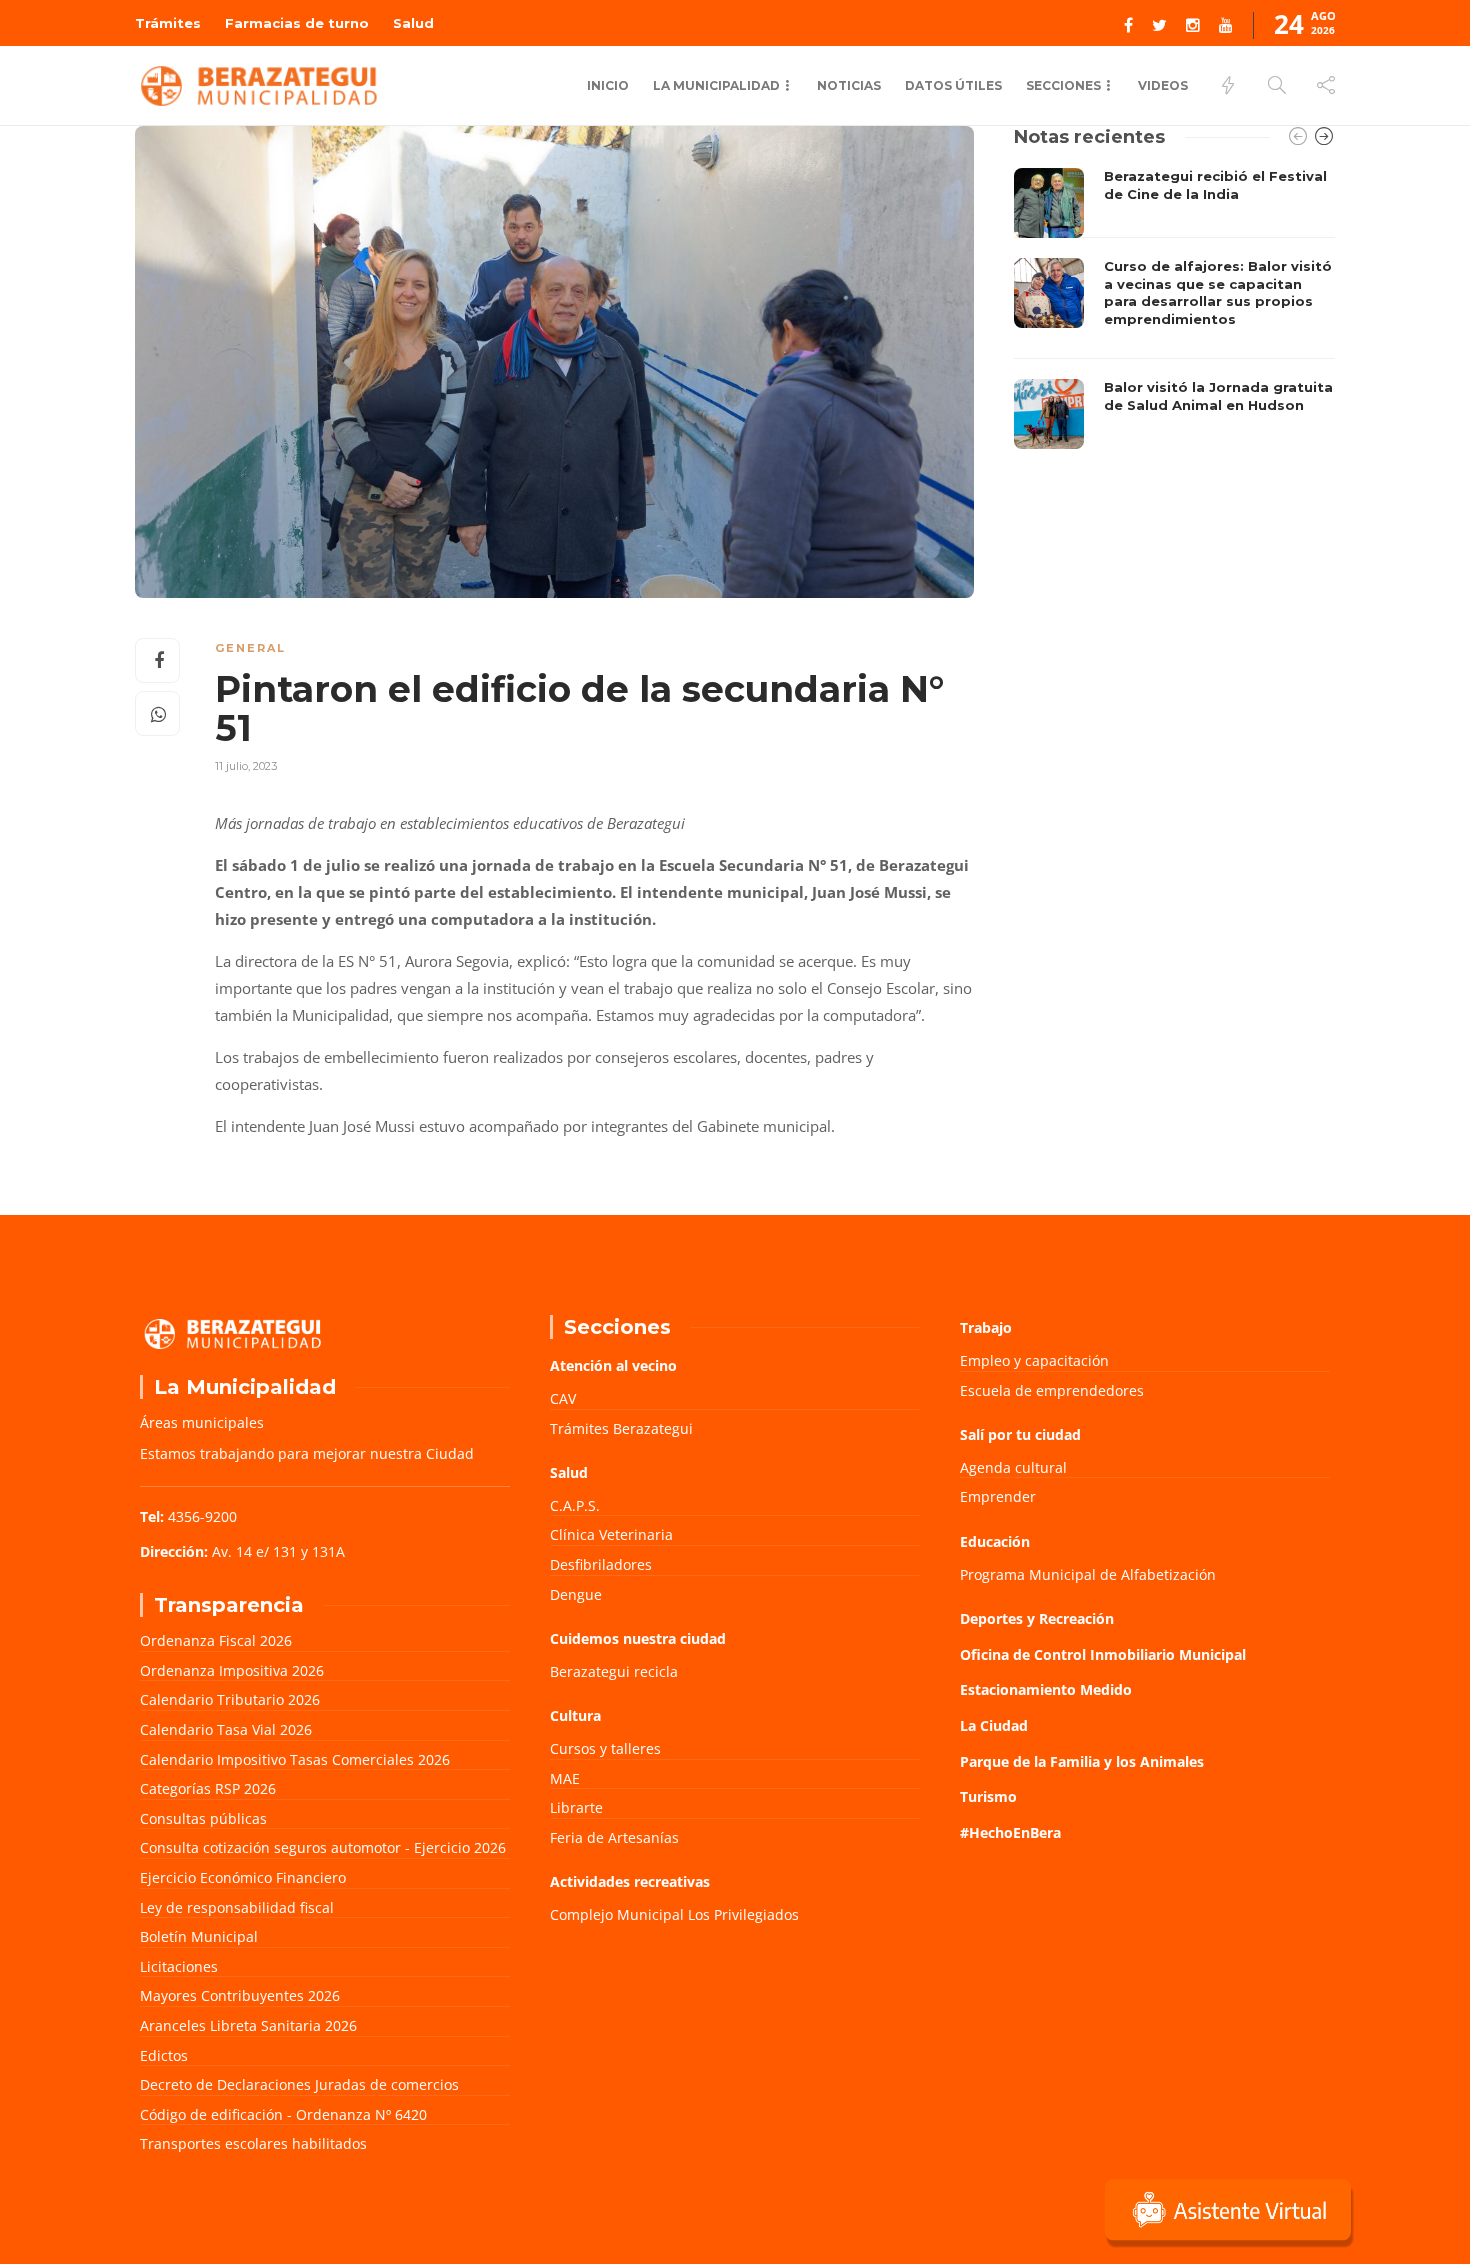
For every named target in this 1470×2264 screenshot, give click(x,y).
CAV (563, 1398)
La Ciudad (994, 1725)
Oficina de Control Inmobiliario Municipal (1103, 1654)
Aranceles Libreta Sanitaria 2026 (248, 2025)
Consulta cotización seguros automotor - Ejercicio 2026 (323, 1847)
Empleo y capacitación (1034, 1360)
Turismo (988, 1796)
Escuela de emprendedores (1052, 1390)
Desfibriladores (601, 1564)
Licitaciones (179, 1966)
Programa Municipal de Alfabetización (1088, 1574)
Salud (413, 23)
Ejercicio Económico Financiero (243, 1877)
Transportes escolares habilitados (253, 2143)
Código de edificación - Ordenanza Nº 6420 (283, 2114)
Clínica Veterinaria (611, 1534)
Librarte (576, 1807)
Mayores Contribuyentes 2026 (240, 1995)
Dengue (576, 1594)
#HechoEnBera (1010, 1832)
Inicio (608, 85)
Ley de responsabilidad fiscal (237, 1907)
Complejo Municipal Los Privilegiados (674, 1914)
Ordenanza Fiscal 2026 (216, 1640)
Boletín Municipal (199, 1936)
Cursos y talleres (605, 1748)
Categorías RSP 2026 (208, 1788)
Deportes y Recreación (1037, 1618)
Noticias (849, 85)
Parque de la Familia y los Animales (1082, 1761)
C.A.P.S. (575, 1505)
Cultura (575, 1715)
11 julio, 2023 (246, 766)
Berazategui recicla (614, 1671)
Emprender (998, 1496)
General (250, 648)
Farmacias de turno (297, 23)
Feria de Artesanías (614, 1837)
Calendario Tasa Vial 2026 (226, 1729)
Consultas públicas (203, 1818)
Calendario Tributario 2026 (230, 1699)
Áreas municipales (202, 1422)
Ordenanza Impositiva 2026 (232, 1670)
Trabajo (986, 1327)
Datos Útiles (953, 85)
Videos (1163, 85)
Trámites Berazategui (621, 1428)
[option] (1174, 308)
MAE (565, 1778)
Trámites (168, 23)
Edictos (164, 2055)
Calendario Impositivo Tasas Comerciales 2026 (295, 1759)
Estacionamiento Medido (1046, 1689)
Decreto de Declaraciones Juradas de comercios (299, 2084)
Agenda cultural (1013, 1467)
